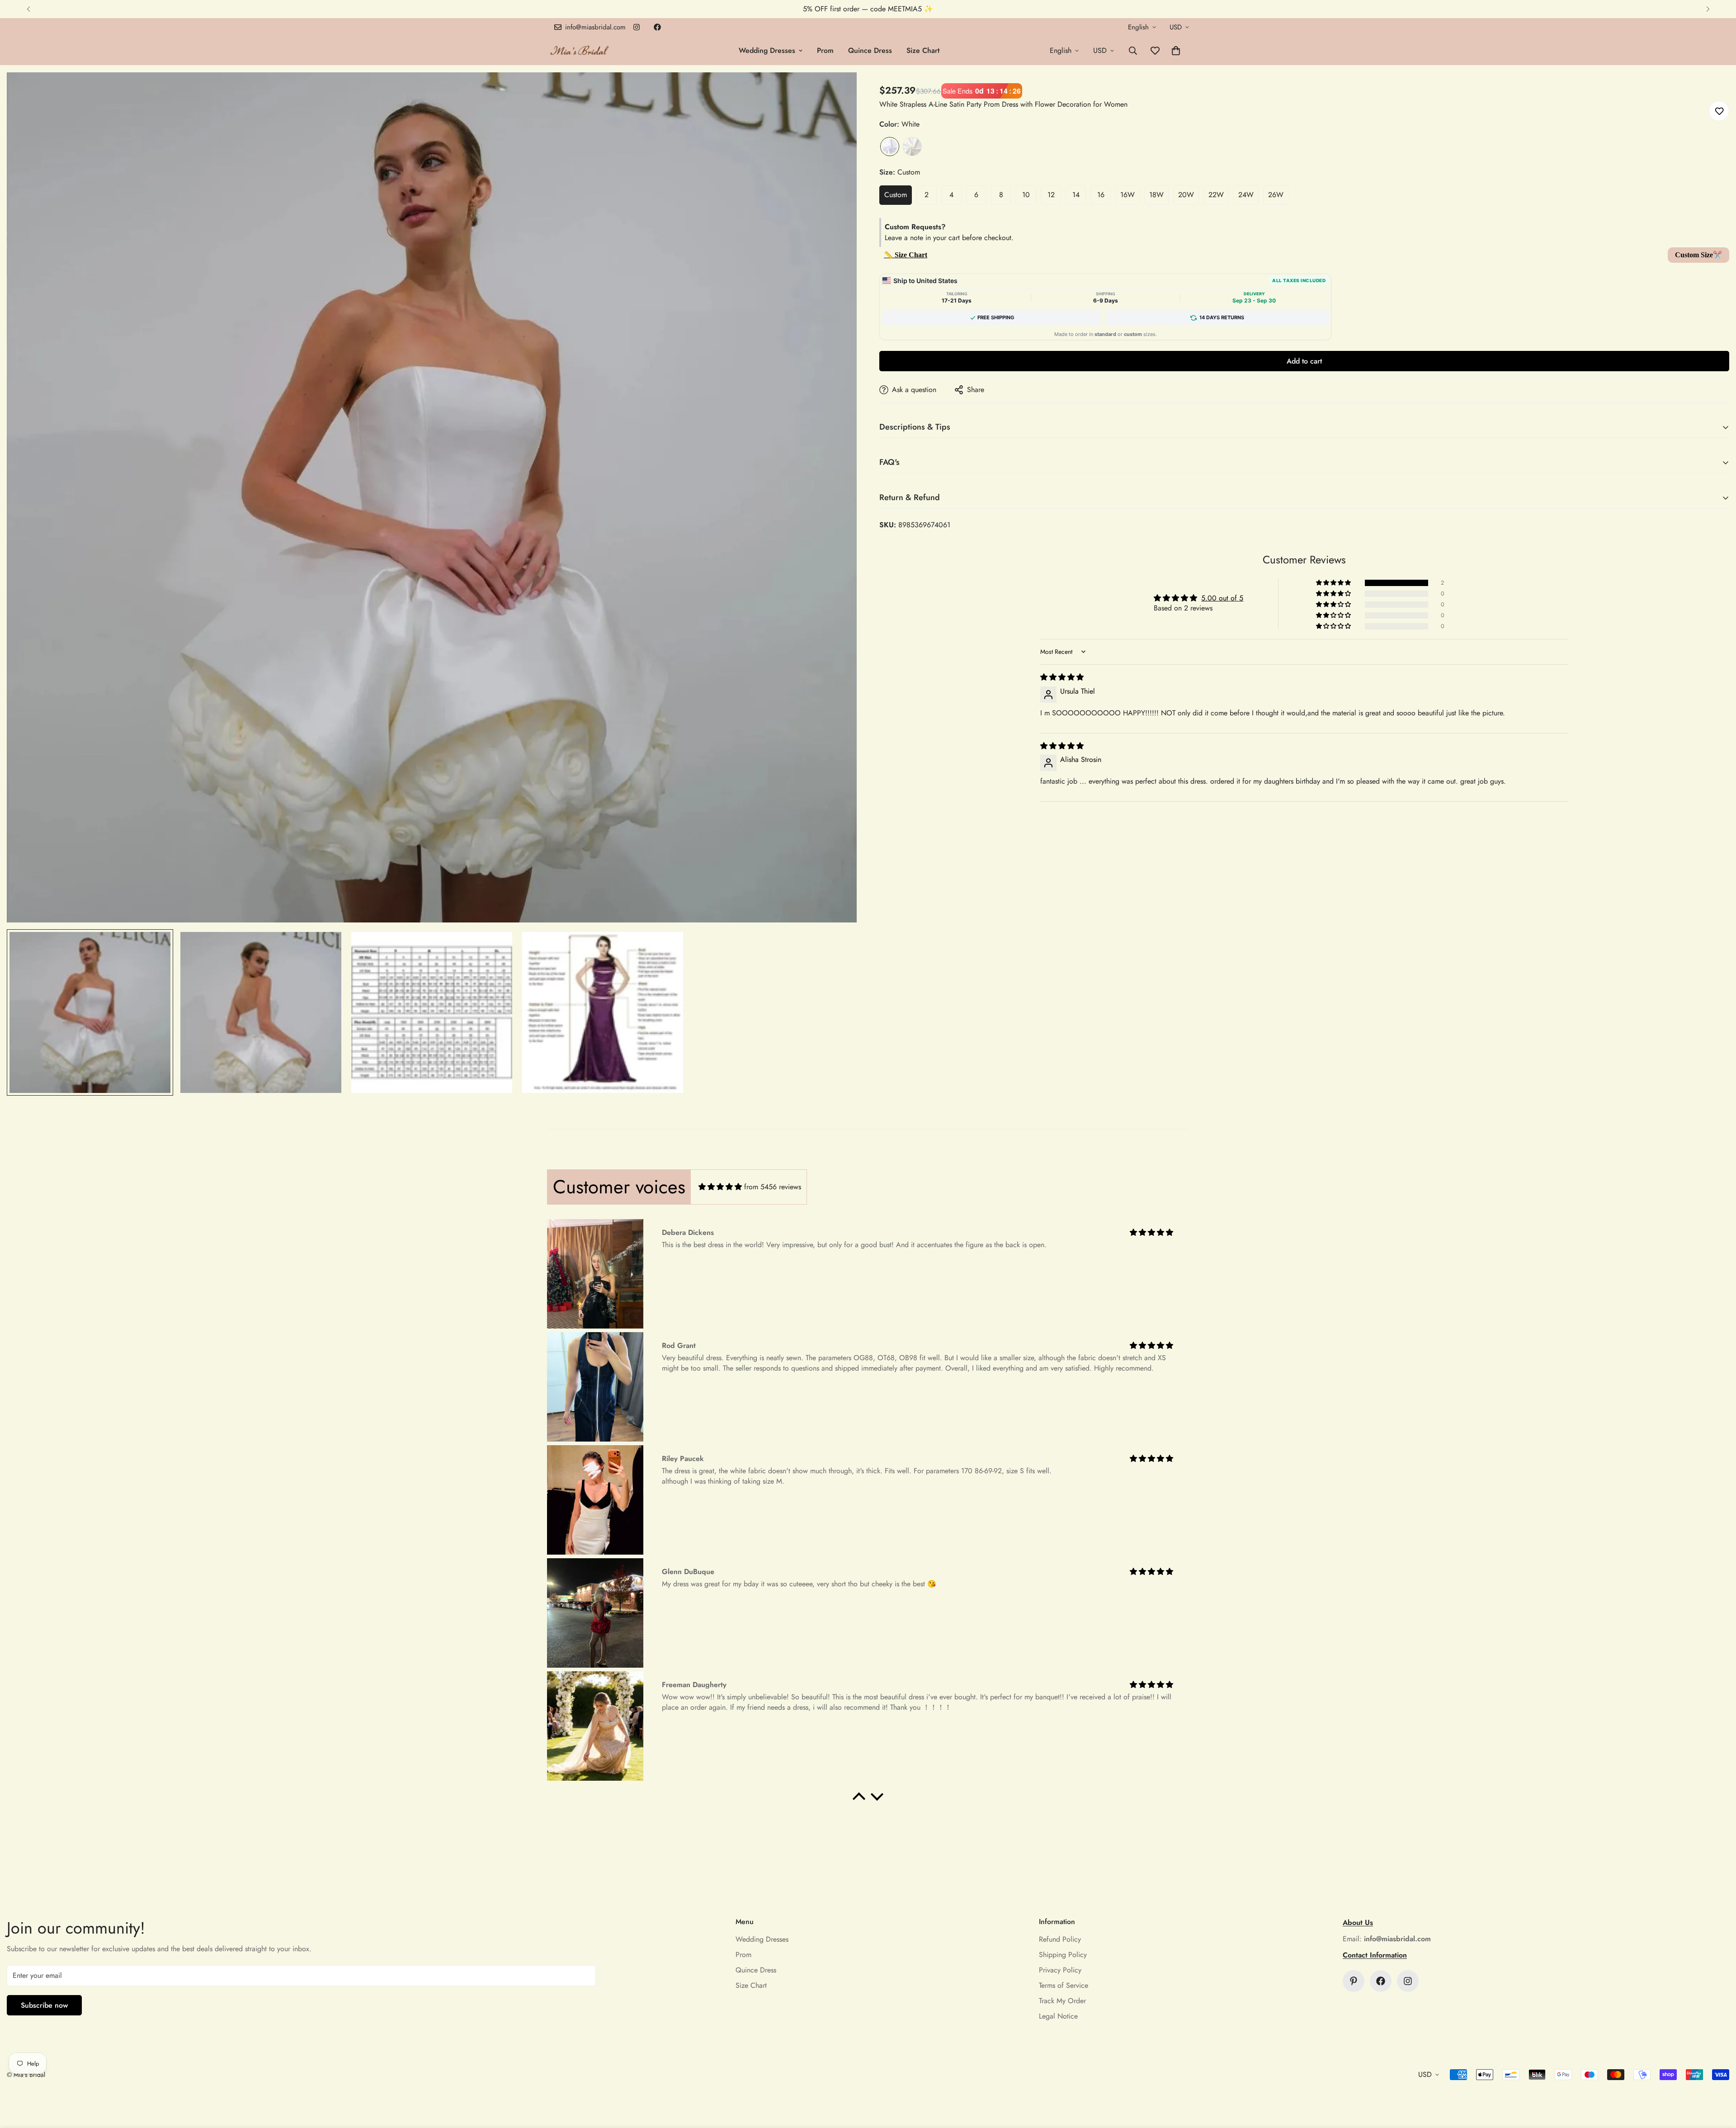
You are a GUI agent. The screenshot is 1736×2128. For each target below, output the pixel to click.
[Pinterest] (1354, 1981)
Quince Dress (870, 50)
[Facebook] (657, 27)
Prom (825, 50)
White (890, 147)
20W (1186, 195)
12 (1051, 195)
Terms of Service (1064, 1985)
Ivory (912, 147)
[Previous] (28, 9)
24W (1246, 195)
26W (1276, 195)
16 (1101, 195)
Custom (896, 195)
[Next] (1708, 9)
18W (1156, 195)
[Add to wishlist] (1719, 111)
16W (1127, 195)
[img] (1062, 677)
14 (1076, 195)
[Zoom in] (837, 92)
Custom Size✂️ (1698, 255)
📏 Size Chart (906, 255)
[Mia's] (580, 50)
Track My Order (1062, 2001)
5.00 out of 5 (1222, 598)
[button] (1176, 51)
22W (1216, 195)
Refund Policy (1060, 1939)
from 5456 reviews (773, 1187)
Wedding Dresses (767, 50)
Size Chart (923, 50)
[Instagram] (637, 27)
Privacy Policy (1060, 1970)
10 (1026, 195)
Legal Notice (1058, 2016)
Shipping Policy (1063, 1955)
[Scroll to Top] (1718, 2079)
